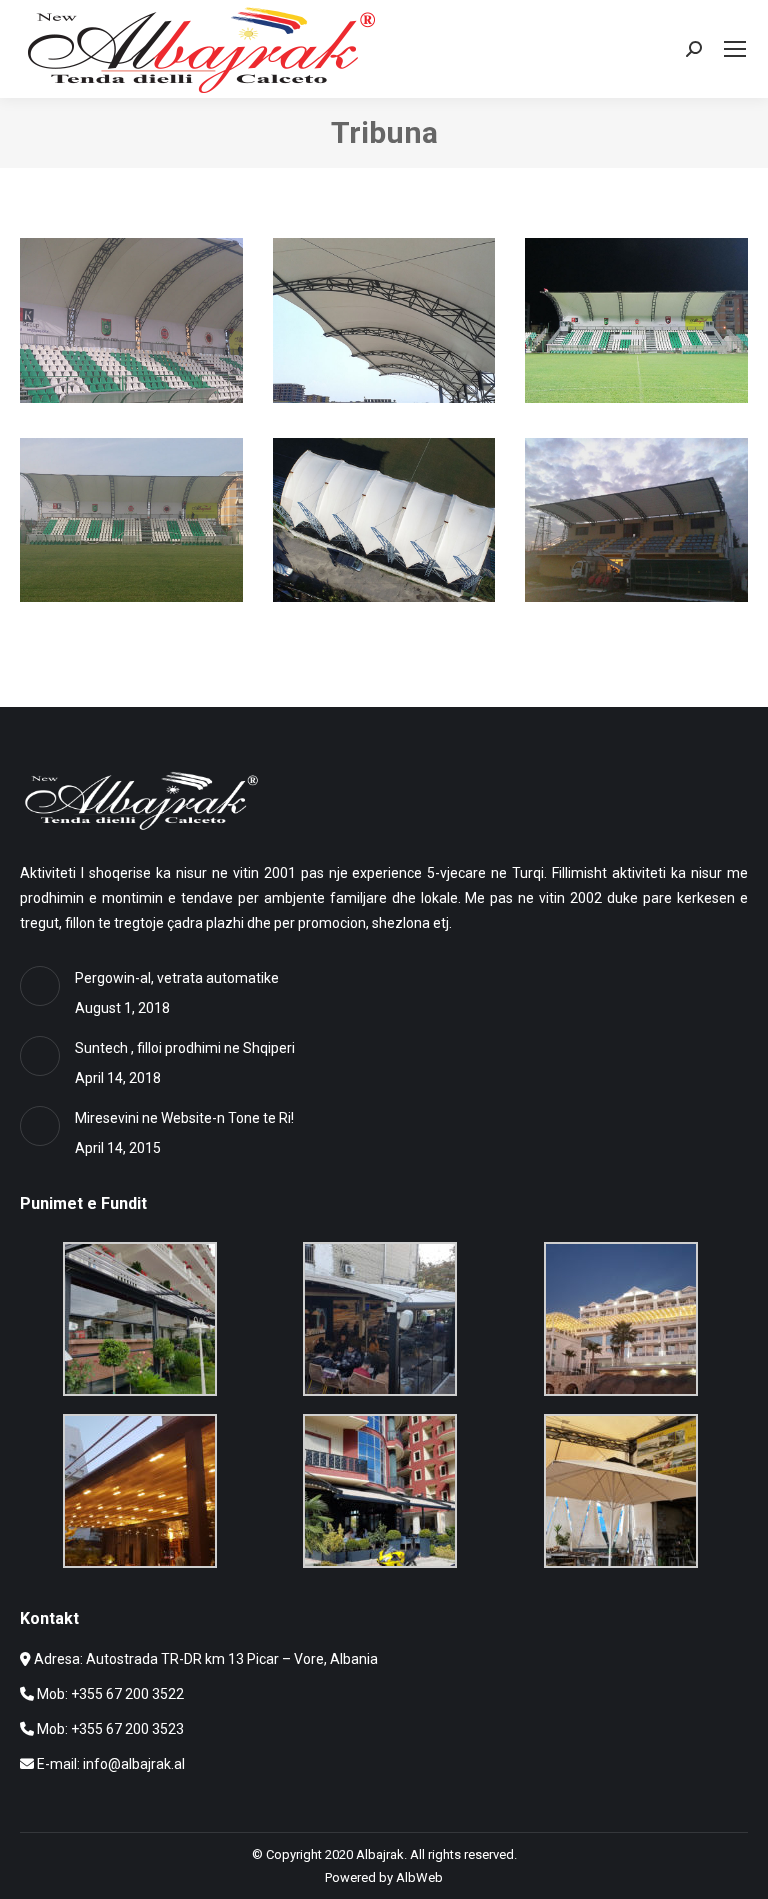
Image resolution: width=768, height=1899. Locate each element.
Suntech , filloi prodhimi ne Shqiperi (185, 1048)
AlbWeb (419, 1877)
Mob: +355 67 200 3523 (110, 1729)
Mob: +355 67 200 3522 (110, 1694)
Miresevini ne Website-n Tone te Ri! (184, 1118)
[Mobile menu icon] (735, 49)
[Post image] (40, 986)
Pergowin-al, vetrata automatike (177, 978)
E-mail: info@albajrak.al (111, 1764)
